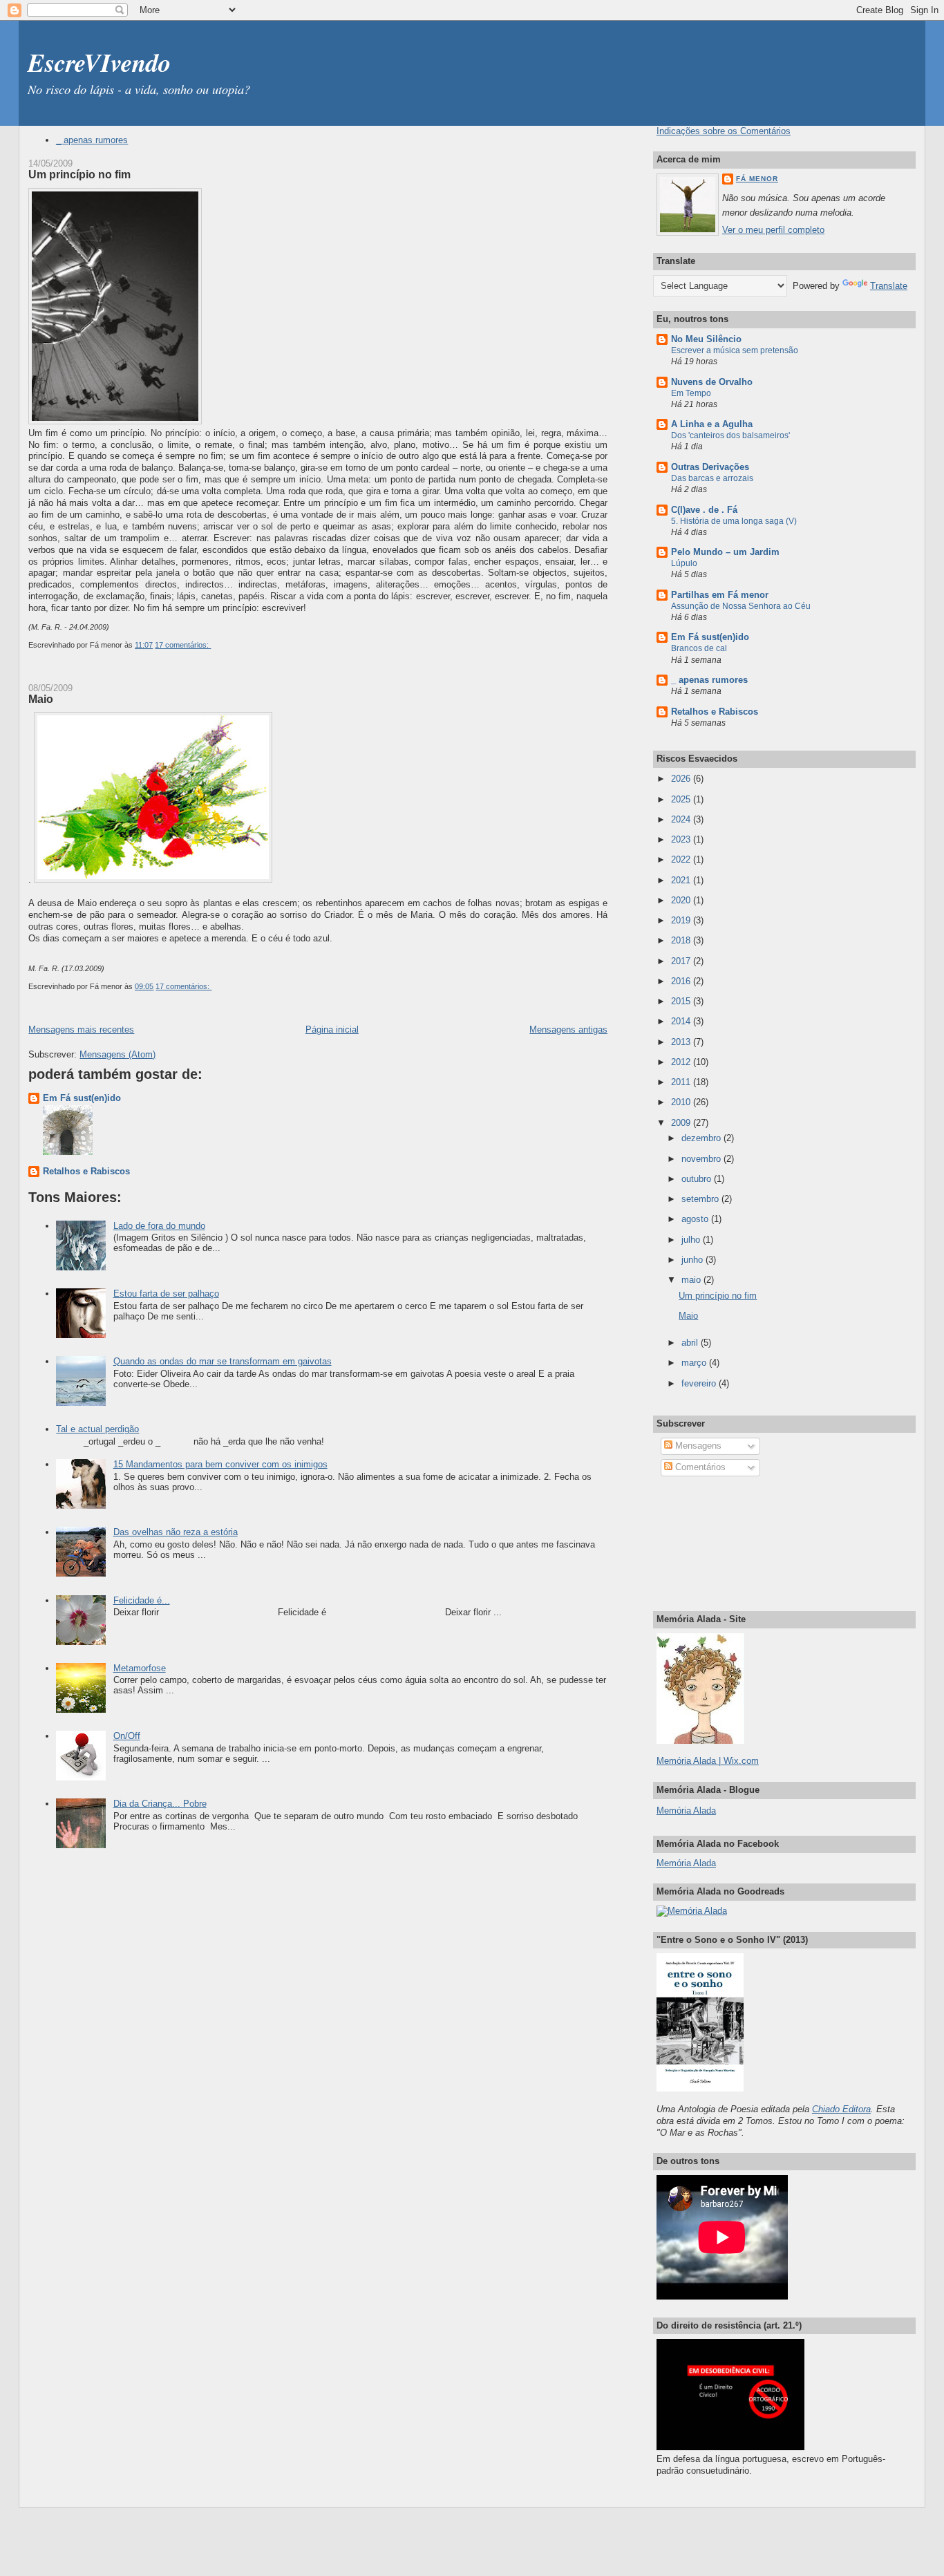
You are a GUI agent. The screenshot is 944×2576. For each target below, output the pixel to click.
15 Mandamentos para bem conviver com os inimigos (220, 1464)
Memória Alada (686, 1811)
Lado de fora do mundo (159, 1226)
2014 (682, 1021)
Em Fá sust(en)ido (82, 1098)
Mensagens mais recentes (81, 1030)
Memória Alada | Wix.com (708, 1761)
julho (692, 1240)
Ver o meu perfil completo (773, 230)
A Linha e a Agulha (712, 424)
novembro (702, 1159)
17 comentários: (183, 645)
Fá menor (757, 179)
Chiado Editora (841, 2109)
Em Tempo (691, 393)
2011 (682, 1082)
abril (691, 1343)
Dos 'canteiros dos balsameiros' (730, 435)
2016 (682, 981)
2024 (682, 819)
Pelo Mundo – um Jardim (725, 552)
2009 (682, 1123)
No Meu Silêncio (706, 339)
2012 (682, 1062)
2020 (682, 900)
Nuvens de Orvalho (712, 382)
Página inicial (332, 1030)
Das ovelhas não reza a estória (176, 1532)
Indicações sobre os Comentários (724, 131)
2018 (682, 940)
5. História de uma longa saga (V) (734, 521)
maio (692, 1280)
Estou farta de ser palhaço (166, 1294)
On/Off (127, 1736)
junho (693, 1260)
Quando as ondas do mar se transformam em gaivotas (223, 1361)
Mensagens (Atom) (117, 1054)
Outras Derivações (710, 467)
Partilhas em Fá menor (720, 595)
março (695, 1363)
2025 (682, 799)
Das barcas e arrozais (712, 478)
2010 (682, 1102)
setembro (701, 1199)
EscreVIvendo (99, 62)
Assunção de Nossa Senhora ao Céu (741, 606)
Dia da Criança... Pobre (160, 1804)
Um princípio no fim (79, 174)
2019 (682, 920)
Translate (889, 286)
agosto (696, 1219)
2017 (682, 961)
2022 (682, 859)
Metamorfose (140, 1668)
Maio (41, 699)
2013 (682, 1042)
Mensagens (697, 1446)
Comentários (699, 1467)
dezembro (702, 1138)
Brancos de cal (699, 648)
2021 (682, 880)
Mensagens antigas (568, 1030)
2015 (682, 1001)
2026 (682, 779)
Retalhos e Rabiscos (86, 1171)
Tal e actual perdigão (97, 1429)
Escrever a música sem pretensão (735, 350)
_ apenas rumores (92, 140)
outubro (698, 1179)
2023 (682, 839)
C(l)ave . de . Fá (704, 510)
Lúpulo (684, 563)
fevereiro (700, 1383)
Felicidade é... (142, 1600)
